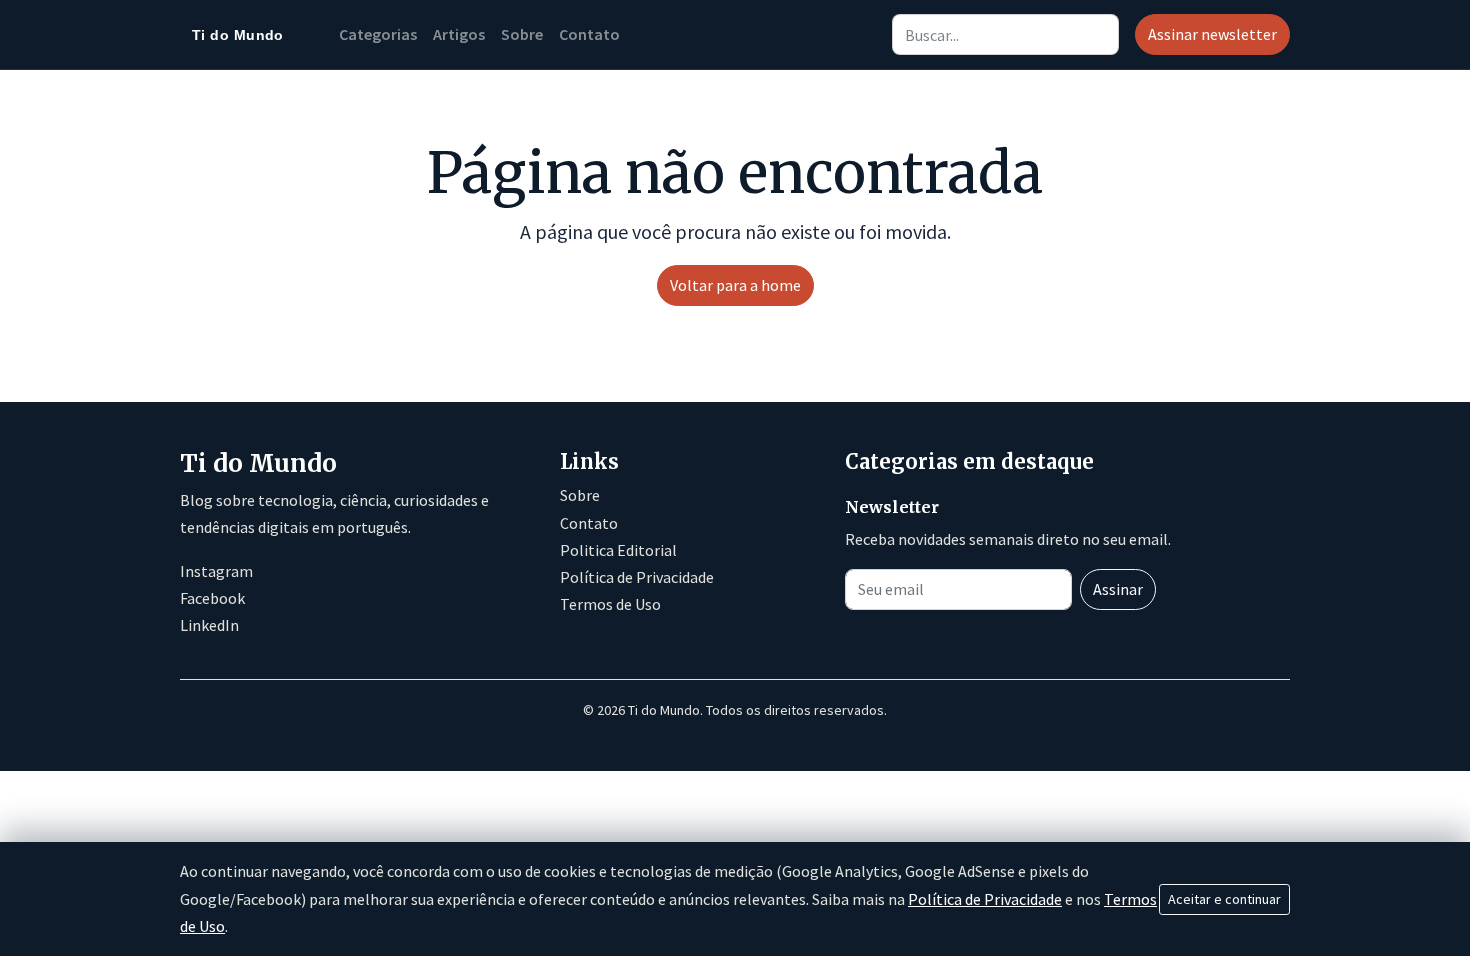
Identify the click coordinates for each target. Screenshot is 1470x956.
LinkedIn (209, 625)
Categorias (378, 34)
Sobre (522, 34)
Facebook (212, 598)
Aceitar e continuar (1224, 899)
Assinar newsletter (1212, 34)
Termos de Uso (610, 604)
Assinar (1118, 589)
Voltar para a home (735, 285)
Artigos (459, 34)
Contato (589, 34)
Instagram (216, 571)
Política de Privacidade (637, 577)
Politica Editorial (618, 550)
